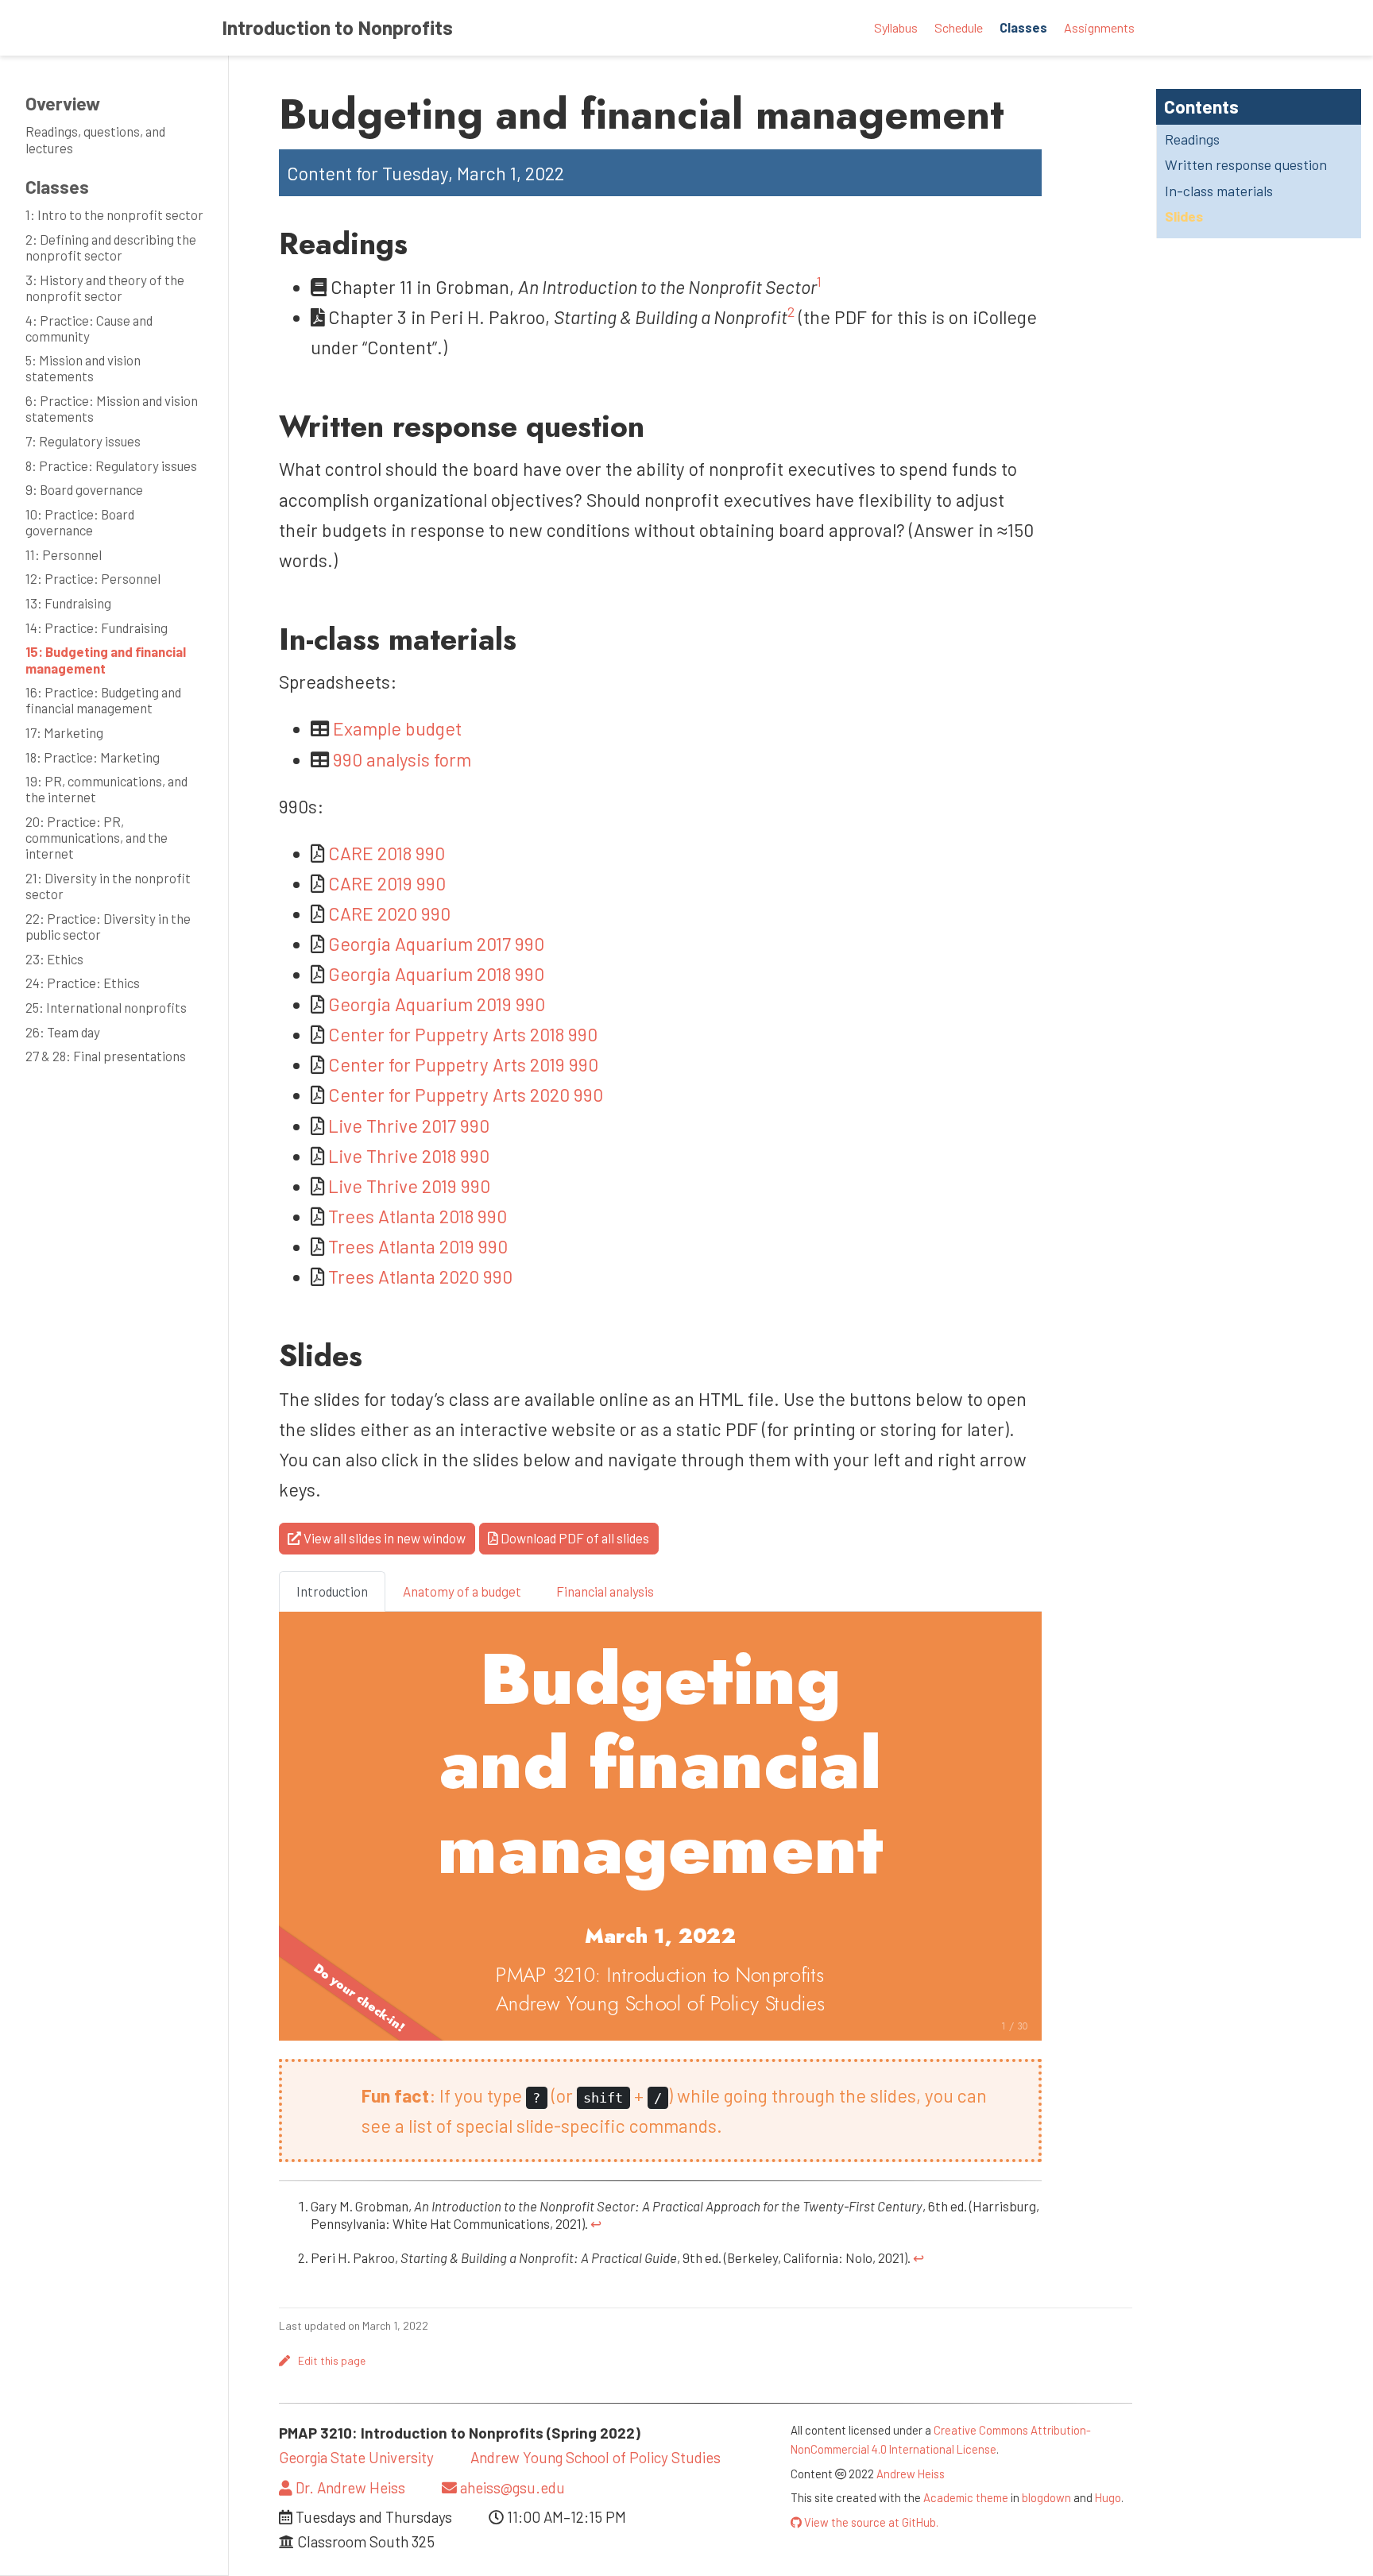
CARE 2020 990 (389, 913)
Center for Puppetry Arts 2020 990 (466, 1095)
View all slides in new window (383, 1538)
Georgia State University (356, 2457)
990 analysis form (402, 759)
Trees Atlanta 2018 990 (418, 1216)
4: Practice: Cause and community (89, 328)
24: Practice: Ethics (83, 983)
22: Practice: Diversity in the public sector (108, 926)
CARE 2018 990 (387, 853)
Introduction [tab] (332, 1591)
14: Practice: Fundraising (97, 628)
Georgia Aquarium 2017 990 (436, 944)
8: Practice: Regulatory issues (111, 465)
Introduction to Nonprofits (337, 27)
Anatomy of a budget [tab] (462, 1591)
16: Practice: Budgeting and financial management (103, 700)
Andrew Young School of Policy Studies (596, 2457)
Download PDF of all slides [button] (574, 1538)
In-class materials (1219, 191)
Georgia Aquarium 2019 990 (437, 1004)
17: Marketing (64, 732)
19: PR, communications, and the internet (106, 789)
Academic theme (966, 2497)
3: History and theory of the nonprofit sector (105, 288)
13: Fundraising (68, 603)
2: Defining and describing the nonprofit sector (111, 247)
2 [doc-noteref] (791, 311)
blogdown (1046, 2497)
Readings (1192, 139)
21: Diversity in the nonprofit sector (108, 886)
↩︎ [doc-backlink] (596, 2223)
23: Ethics (54, 959)
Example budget (397, 728)
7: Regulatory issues (83, 441)
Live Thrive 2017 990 (409, 1126)
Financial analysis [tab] (605, 1591)
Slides (1184, 216)
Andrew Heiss (911, 2474)
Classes (57, 187)
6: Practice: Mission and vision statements (112, 408)
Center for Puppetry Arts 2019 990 (463, 1064)
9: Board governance (84, 489)
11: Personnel (64, 554)
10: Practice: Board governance (80, 522)
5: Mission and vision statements (83, 368)
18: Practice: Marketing (93, 757)
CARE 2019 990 (387, 883)
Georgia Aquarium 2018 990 (436, 974)
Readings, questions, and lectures (95, 139)
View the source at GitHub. (870, 2522)
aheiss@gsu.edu (511, 2487)
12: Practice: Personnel (93, 578)
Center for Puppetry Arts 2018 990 (463, 1034)
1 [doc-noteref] (819, 281)
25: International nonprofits (106, 1007)
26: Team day (63, 1032)
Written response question (1246, 164)
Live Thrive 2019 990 (409, 1186)
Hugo (1108, 2497)
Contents (1201, 106)
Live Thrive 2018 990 (409, 1156)
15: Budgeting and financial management (106, 659)
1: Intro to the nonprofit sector (114, 214)
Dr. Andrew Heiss (349, 2487)
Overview (63, 103)
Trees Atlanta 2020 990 (420, 1276)
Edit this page (332, 2360)
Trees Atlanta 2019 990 (418, 1246)
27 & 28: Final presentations (106, 1056)
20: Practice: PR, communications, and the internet (97, 837)
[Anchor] (423, 241)
